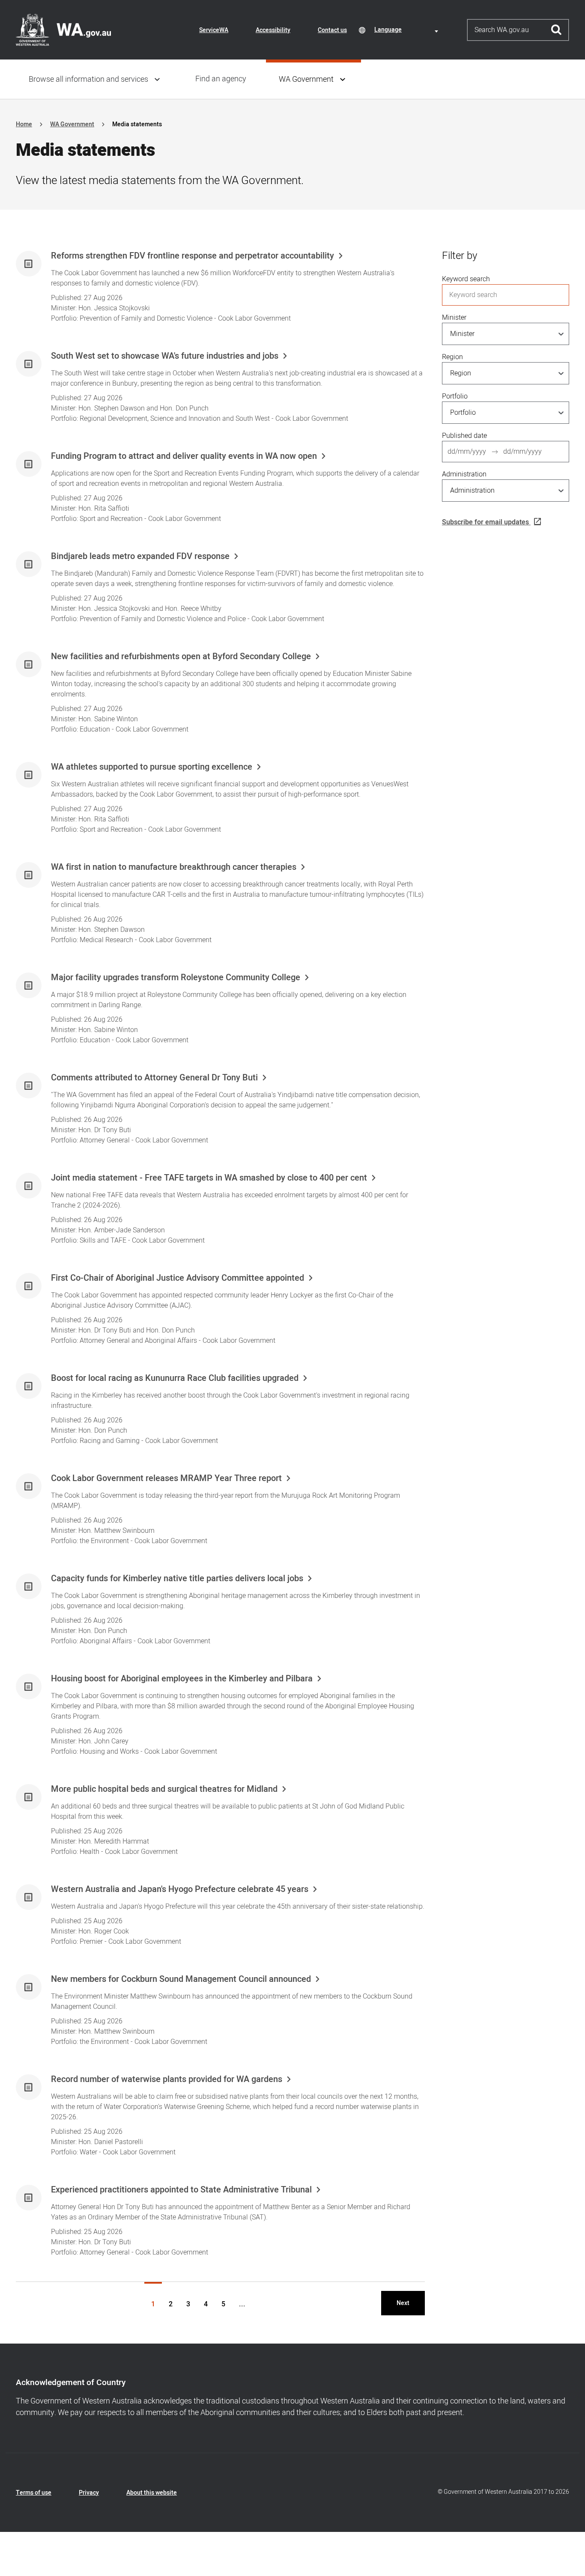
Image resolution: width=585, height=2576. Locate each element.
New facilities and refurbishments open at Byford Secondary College (181, 657)
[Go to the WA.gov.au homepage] (63, 30)
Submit (557, 30)
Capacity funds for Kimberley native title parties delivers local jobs (177, 1579)
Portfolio (455, 396)
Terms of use (34, 2493)
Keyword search (466, 279)
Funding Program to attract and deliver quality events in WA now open (184, 456)
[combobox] (408, 30)
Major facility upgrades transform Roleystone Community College (176, 978)
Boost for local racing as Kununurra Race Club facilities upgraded (175, 1378)
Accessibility (273, 30)
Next (403, 2303)
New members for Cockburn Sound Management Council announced (181, 1979)
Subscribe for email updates (485, 522)
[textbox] (408, 30)
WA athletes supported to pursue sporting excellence (152, 767)
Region (452, 357)
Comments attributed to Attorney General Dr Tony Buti (154, 1078)
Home (24, 124)
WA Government (306, 79)
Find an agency (221, 79)
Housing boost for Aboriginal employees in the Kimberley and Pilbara (182, 1679)
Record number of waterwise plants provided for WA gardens (167, 2079)
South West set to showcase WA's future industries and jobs (165, 356)
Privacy (89, 2493)
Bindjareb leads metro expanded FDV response (140, 556)
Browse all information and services (88, 79)
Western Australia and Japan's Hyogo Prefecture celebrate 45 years (180, 1889)
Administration (464, 474)
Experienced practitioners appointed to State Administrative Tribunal (181, 2190)
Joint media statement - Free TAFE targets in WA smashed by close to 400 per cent (209, 1178)
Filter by (460, 256)
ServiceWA (214, 30)
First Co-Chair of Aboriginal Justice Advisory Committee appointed (178, 1278)
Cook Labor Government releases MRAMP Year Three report (166, 1478)
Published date (464, 436)
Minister (454, 318)
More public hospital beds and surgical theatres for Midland (164, 1789)
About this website (152, 2493)
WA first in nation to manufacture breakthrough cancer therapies (174, 867)
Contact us (332, 30)
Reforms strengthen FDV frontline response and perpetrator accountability (193, 256)
